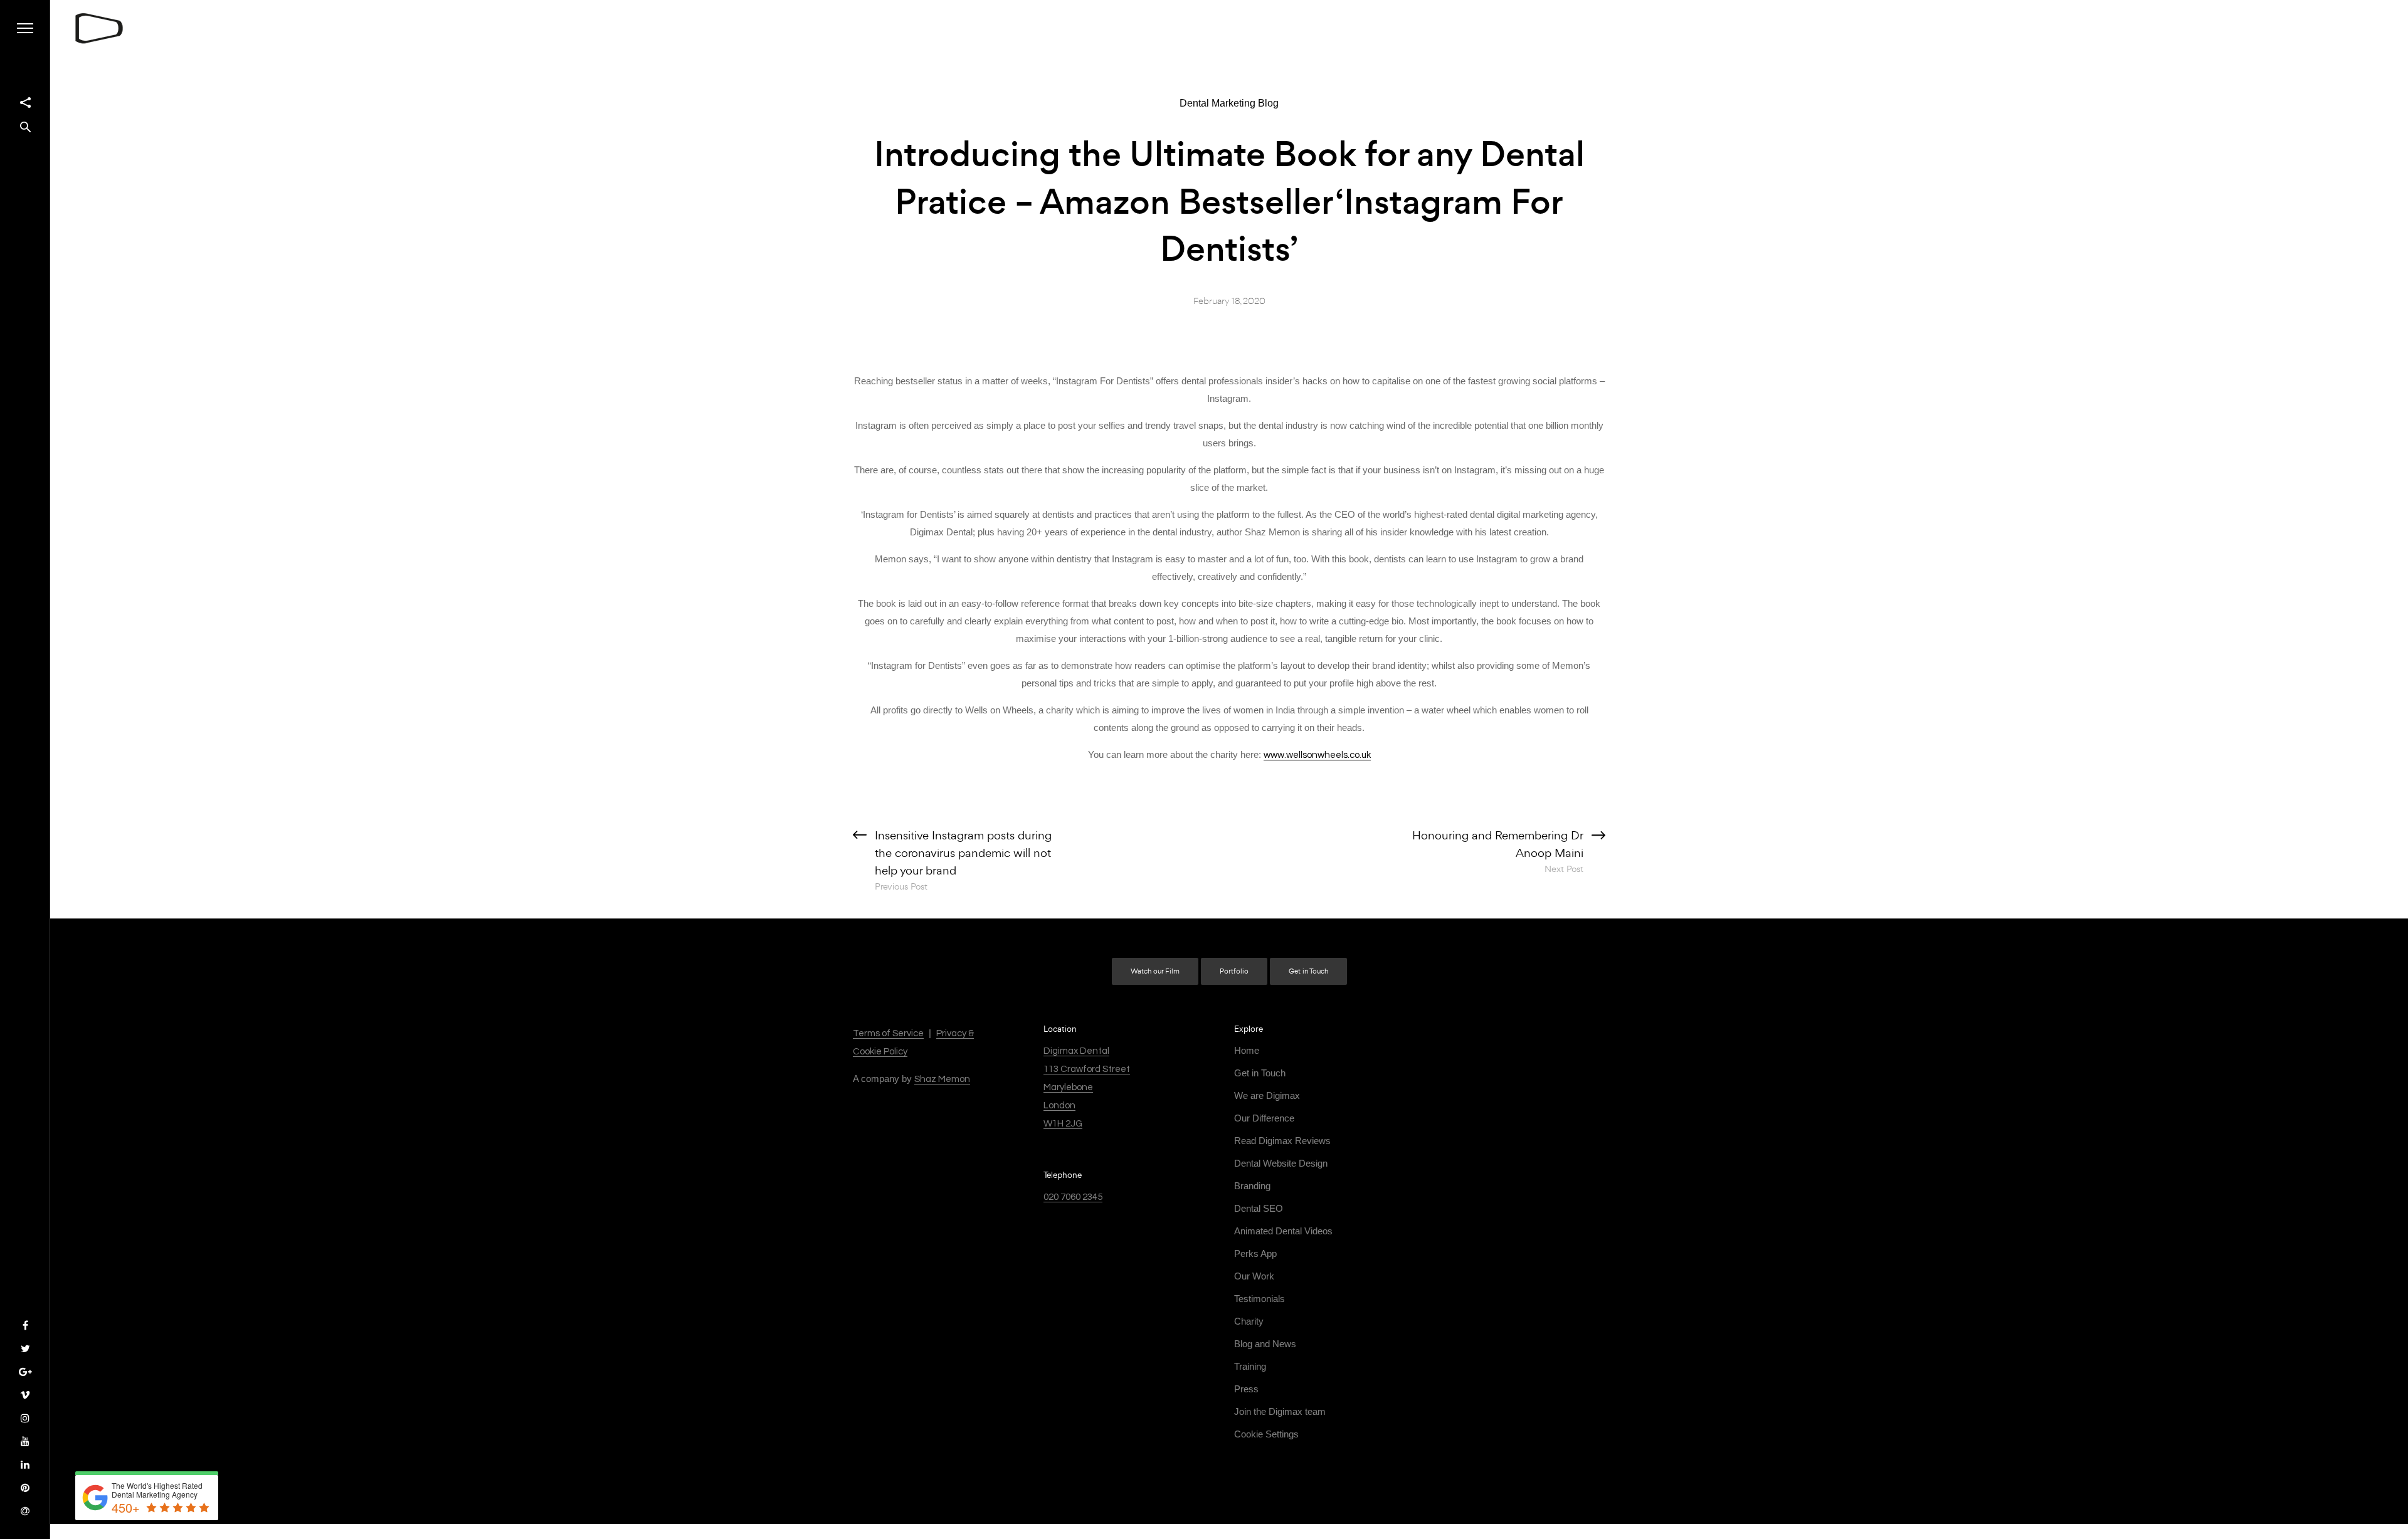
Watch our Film (1155, 971)
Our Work (1254, 1276)
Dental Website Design (1281, 1163)
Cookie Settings (1266, 1434)
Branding (1252, 1186)
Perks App (1255, 1253)
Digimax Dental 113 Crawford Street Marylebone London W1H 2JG (1087, 1087)
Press (1246, 1389)
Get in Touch (1308, 971)
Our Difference (1264, 1118)
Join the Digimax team (1280, 1411)
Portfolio (1234, 971)
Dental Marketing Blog (1229, 103)
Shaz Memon (942, 1079)
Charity (1249, 1321)
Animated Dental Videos (1283, 1231)
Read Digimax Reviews (1282, 1141)
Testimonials (1259, 1299)
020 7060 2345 (1073, 1197)
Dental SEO (1259, 1208)
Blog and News (1265, 1344)
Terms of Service (888, 1033)
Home (1247, 1050)
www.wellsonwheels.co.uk (1317, 755)
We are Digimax (1267, 1095)
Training (1250, 1366)
